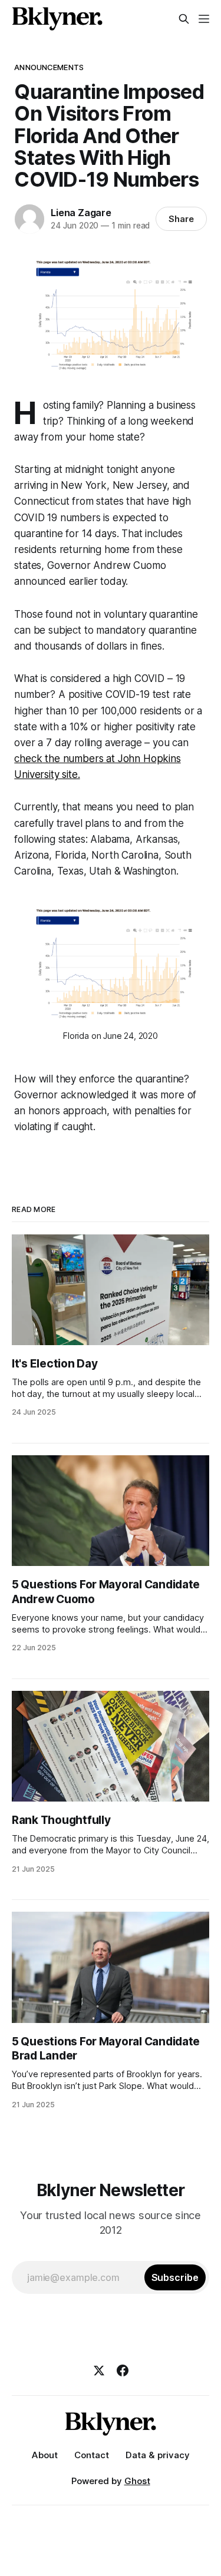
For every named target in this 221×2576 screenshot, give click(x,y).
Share (181, 219)
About (45, 2455)
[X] (99, 2370)
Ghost (137, 2481)
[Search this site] (184, 19)
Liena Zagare (81, 213)
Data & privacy (158, 2455)
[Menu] (204, 19)
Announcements (49, 67)
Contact (92, 2455)
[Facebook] (123, 2370)
